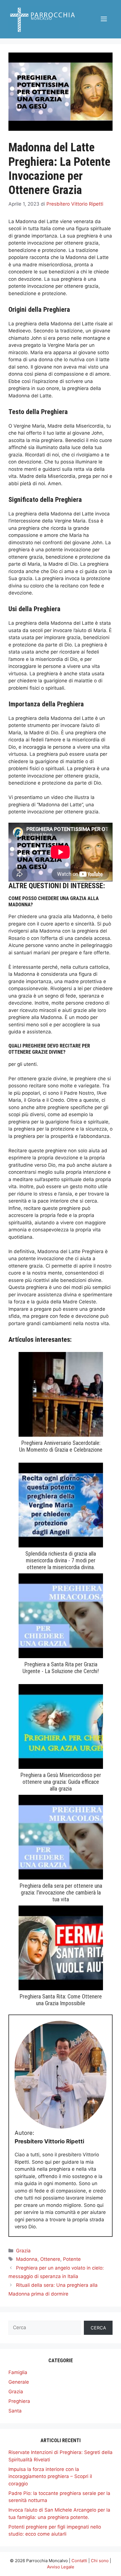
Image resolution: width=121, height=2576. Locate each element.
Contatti (79, 2561)
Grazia (23, 2251)
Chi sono (100, 2561)
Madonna (27, 2259)
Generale (19, 2382)
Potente (72, 2259)
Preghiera (19, 2401)
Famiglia (18, 2372)
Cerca (98, 2328)
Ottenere (50, 2259)
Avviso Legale (61, 2567)
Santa (15, 2411)
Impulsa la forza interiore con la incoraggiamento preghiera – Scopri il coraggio (50, 2476)
